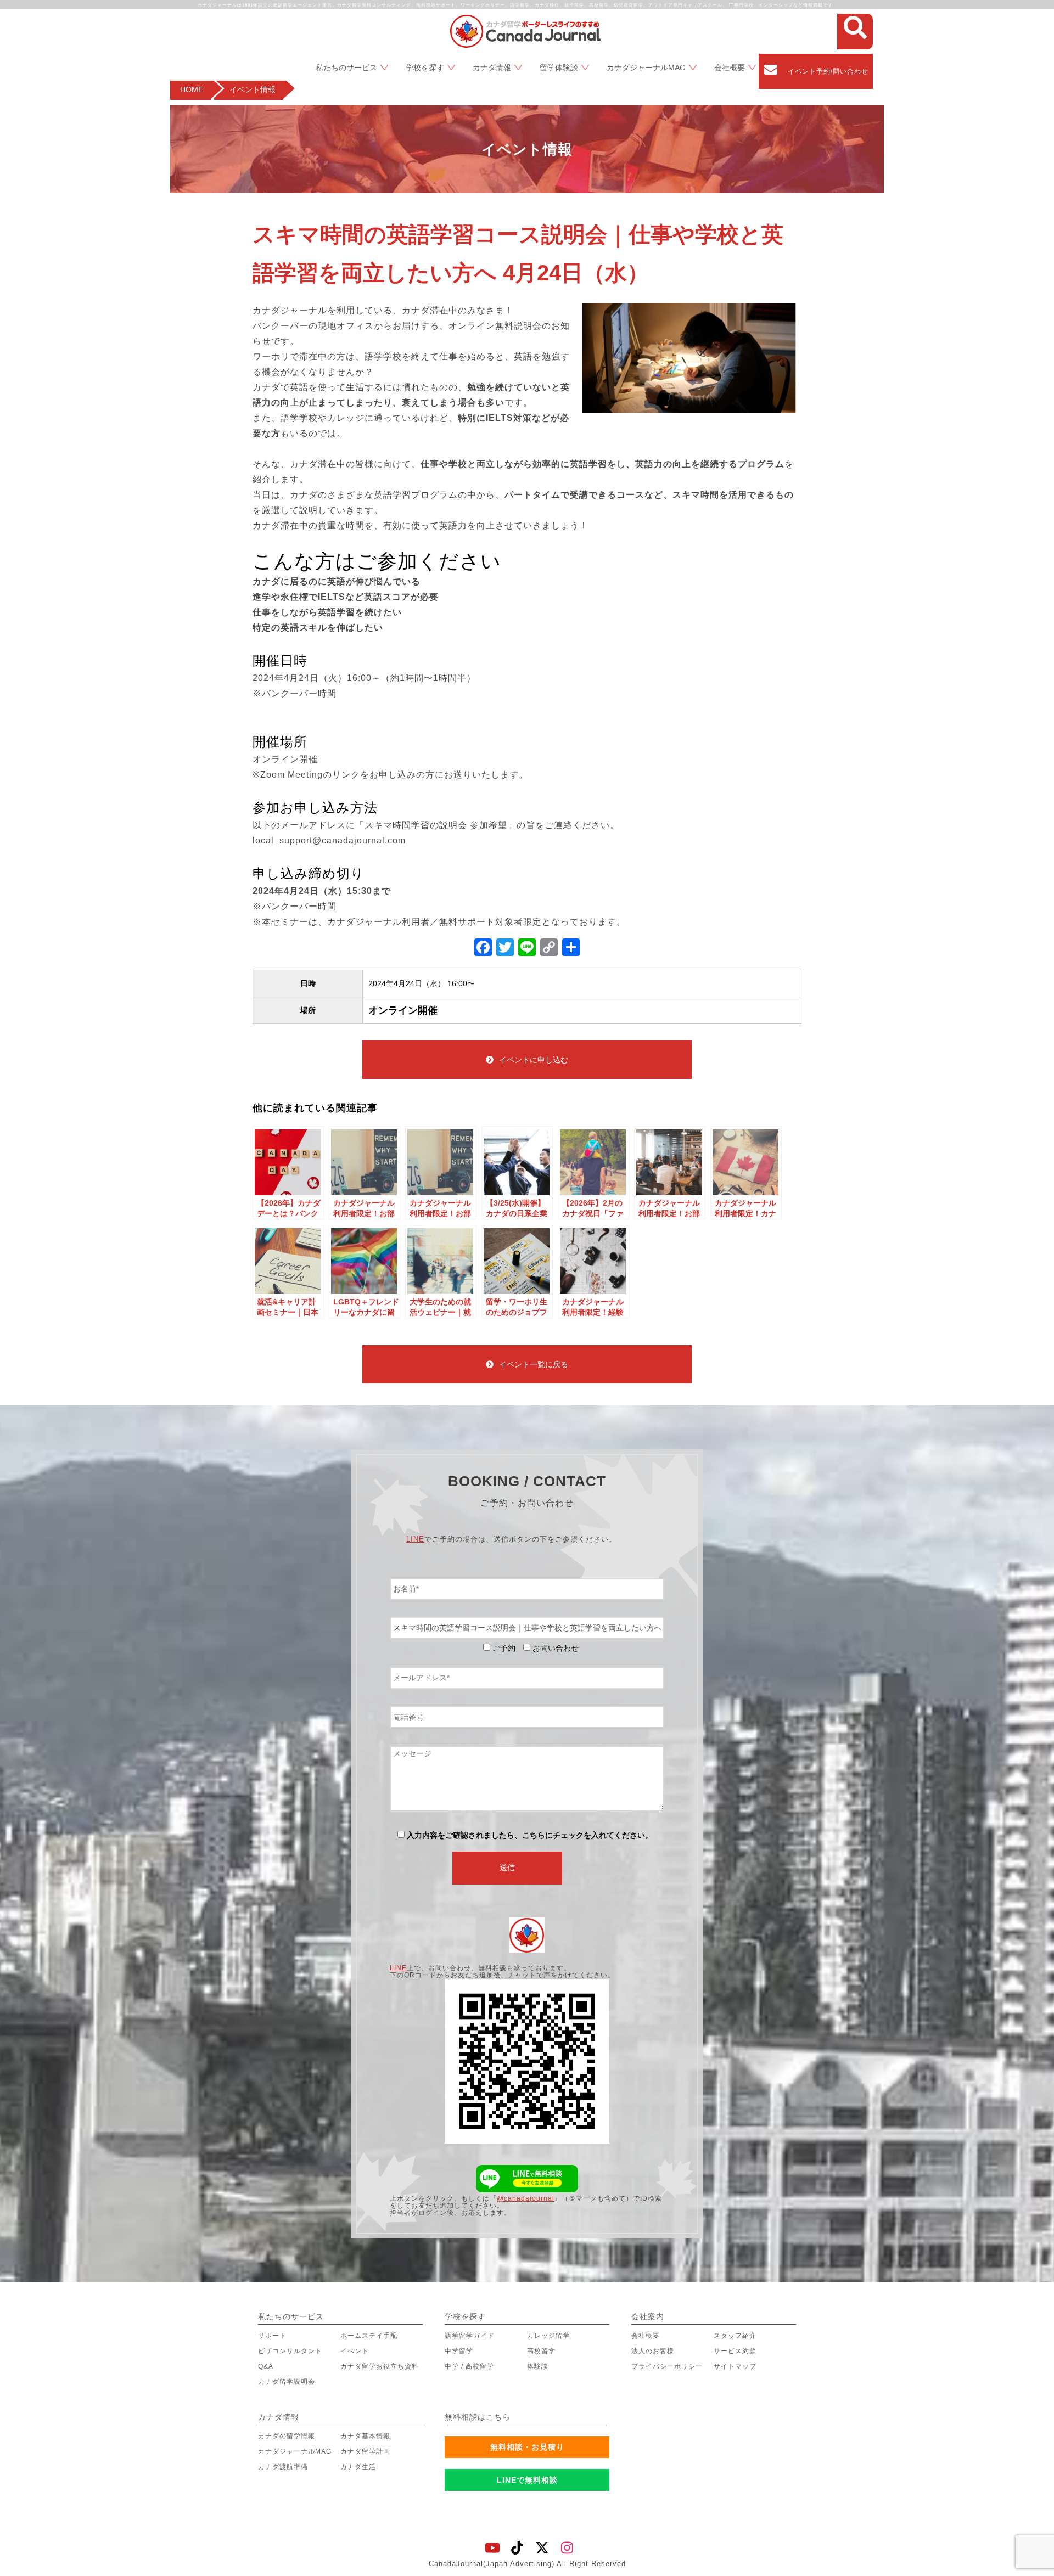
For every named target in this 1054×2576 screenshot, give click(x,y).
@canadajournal (526, 2198)
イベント (355, 2351)
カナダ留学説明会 (287, 2382)
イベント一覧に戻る (534, 1364)
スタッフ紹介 (735, 2336)
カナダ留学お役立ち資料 (380, 2366)
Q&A (266, 2366)
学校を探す (425, 68)
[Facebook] (483, 949)
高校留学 (541, 2351)
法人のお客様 (653, 2351)
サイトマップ (735, 2366)
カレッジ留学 (548, 2336)
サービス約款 (735, 2351)
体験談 (538, 2366)
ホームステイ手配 (369, 2336)
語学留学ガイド (470, 2336)
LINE (415, 1539)
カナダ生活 (358, 2467)
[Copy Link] (549, 949)
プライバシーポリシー (667, 2366)
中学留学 (459, 2351)
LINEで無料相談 (527, 2480)
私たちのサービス (346, 68)
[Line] (527, 949)
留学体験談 (559, 68)
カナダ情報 (492, 68)
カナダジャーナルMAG (646, 68)
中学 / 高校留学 (469, 2366)
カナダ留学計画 (365, 2451)
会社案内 (648, 2316)
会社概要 (730, 68)
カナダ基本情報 (365, 2436)
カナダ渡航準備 (283, 2467)
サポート (272, 2336)
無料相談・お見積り (527, 2447)
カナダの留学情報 (287, 2436)
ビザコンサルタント (290, 2351)
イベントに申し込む (534, 1060)
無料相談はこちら (478, 2417)
